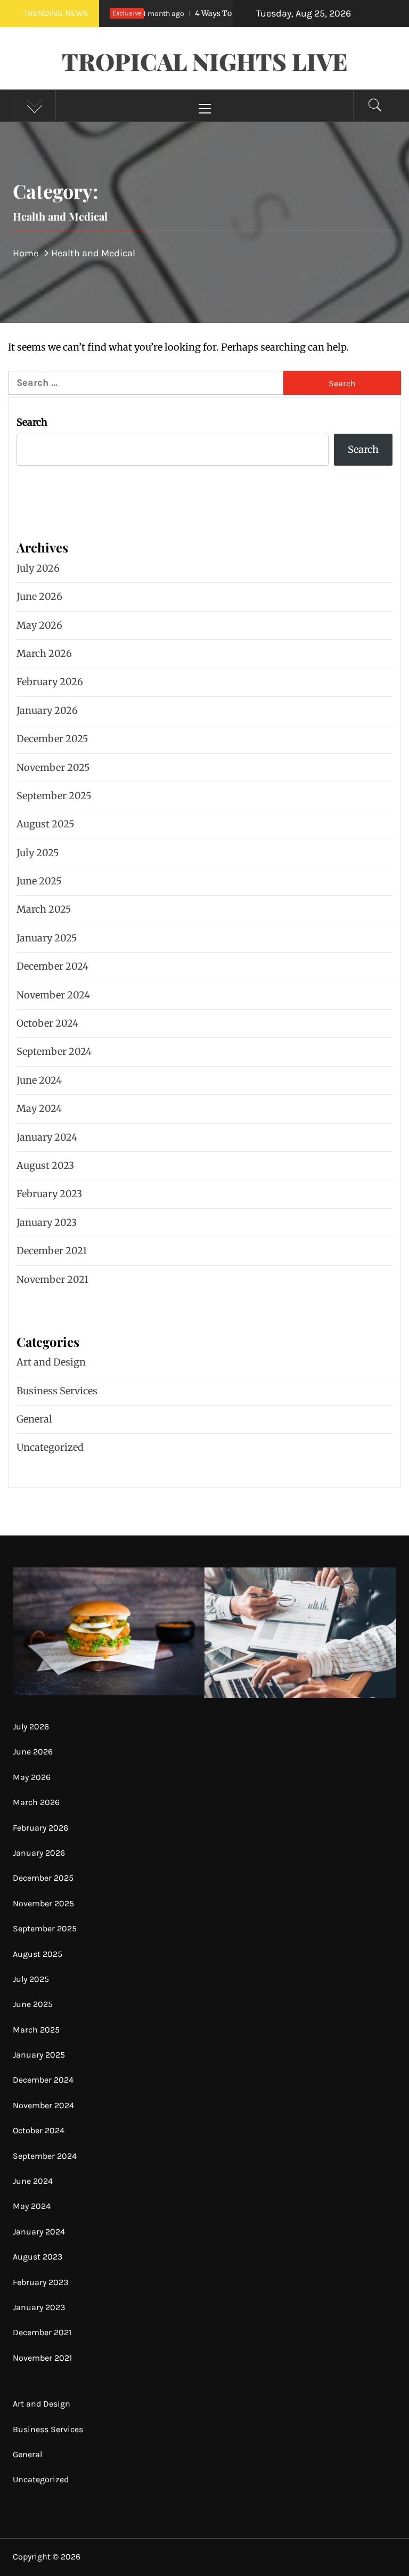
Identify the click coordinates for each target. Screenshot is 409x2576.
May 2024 (39, 1108)
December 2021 (52, 1251)
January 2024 (47, 1137)
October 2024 (47, 1023)
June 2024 (39, 1080)
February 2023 (49, 1194)
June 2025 (39, 881)
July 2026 (38, 568)
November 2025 (53, 767)
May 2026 (39, 625)
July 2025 (38, 853)
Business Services (57, 1391)
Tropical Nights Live (205, 61)
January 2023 (47, 1222)
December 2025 (52, 739)
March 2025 (44, 909)
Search (32, 422)
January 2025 (47, 938)
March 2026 (44, 653)
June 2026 (39, 596)
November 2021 (52, 1279)
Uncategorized (50, 1447)
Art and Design (51, 1362)
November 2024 (53, 995)
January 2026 (47, 710)
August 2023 (45, 1165)
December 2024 (52, 966)
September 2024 (54, 1051)
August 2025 (46, 824)
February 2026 (50, 682)
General (34, 1419)
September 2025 (54, 796)
